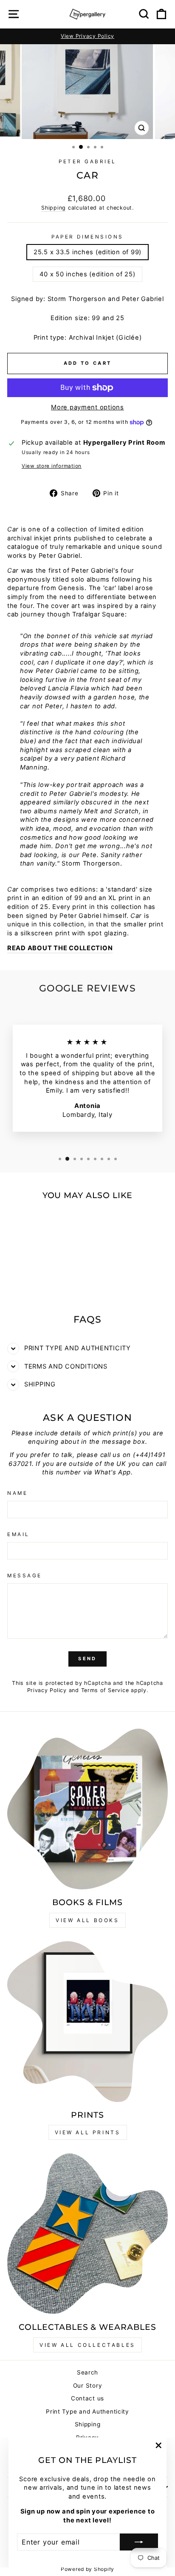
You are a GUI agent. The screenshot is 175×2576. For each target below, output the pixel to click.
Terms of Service (105, 1690)
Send (87, 1659)
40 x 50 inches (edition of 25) (87, 274)
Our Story (88, 2386)
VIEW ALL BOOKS (87, 1920)
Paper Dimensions (87, 237)
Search (87, 2372)
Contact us (87, 2398)
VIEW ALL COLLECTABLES (87, 2345)
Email (18, 1534)
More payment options (87, 407)
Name (17, 1493)
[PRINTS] (87, 2022)
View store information (52, 466)
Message (25, 1576)
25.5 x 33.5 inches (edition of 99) (87, 252)
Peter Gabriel (87, 162)
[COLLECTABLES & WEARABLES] (87, 2234)
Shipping (54, 208)
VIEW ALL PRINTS (88, 2132)
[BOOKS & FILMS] (87, 1809)
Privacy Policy (47, 1690)
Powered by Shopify (87, 2569)
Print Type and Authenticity (87, 2411)
